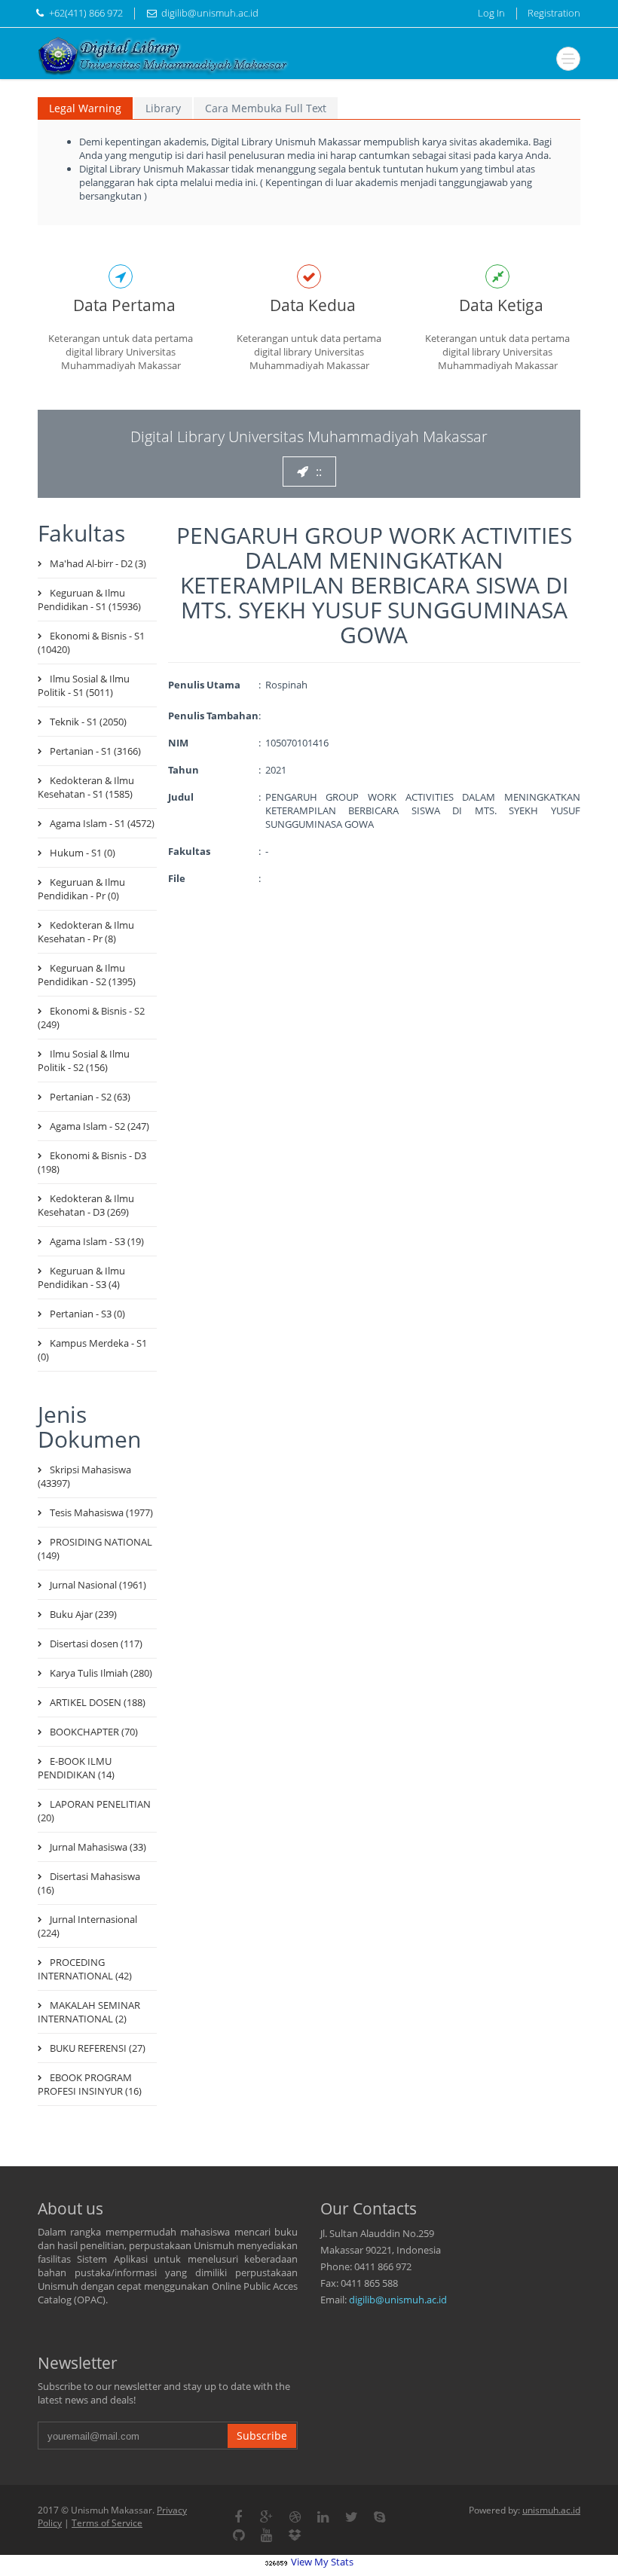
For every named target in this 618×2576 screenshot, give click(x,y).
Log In (491, 13)
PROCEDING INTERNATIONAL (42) (85, 1969)
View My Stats (322, 2562)
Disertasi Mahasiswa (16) (89, 1883)
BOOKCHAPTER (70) (94, 1732)
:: (319, 472)
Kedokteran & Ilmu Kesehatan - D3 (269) (86, 1205)
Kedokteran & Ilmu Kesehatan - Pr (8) (86, 932)
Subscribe (262, 2436)
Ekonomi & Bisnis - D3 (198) (92, 1162)
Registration (554, 13)
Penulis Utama (204, 685)
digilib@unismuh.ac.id (398, 2300)
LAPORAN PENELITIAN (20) (94, 1811)
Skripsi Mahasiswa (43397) (84, 1476)
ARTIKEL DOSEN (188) (98, 1702)
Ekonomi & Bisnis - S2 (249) (91, 1018)
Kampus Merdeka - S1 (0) (92, 1350)
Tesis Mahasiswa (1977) (101, 1512)
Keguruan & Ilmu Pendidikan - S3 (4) (81, 1277)
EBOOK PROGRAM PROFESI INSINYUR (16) (90, 2084)
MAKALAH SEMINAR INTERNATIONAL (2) (89, 2012)
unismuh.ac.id (551, 2510)
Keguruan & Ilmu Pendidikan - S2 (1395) (87, 975)
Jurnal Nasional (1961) (98, 1585)
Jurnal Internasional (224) (87, 1926)
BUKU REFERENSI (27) (98, 2048)
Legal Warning (85, 108)
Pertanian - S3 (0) (87, 1314)
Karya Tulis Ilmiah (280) (101, 1673)
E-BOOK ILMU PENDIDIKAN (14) (76, 1768)
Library (163, 108)
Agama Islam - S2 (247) (99, 1126)
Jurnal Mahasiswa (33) (98, 1847)
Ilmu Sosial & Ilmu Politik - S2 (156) (84, 1061)
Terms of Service (107, 2523)
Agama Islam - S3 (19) (97, 1241)
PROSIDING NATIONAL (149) (95, 1549)
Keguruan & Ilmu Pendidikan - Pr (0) (81, 889)
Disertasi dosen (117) (96, 1644)
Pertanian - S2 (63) (90, 1097)
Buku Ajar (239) (83, 1614)
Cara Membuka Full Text (266, 108)
